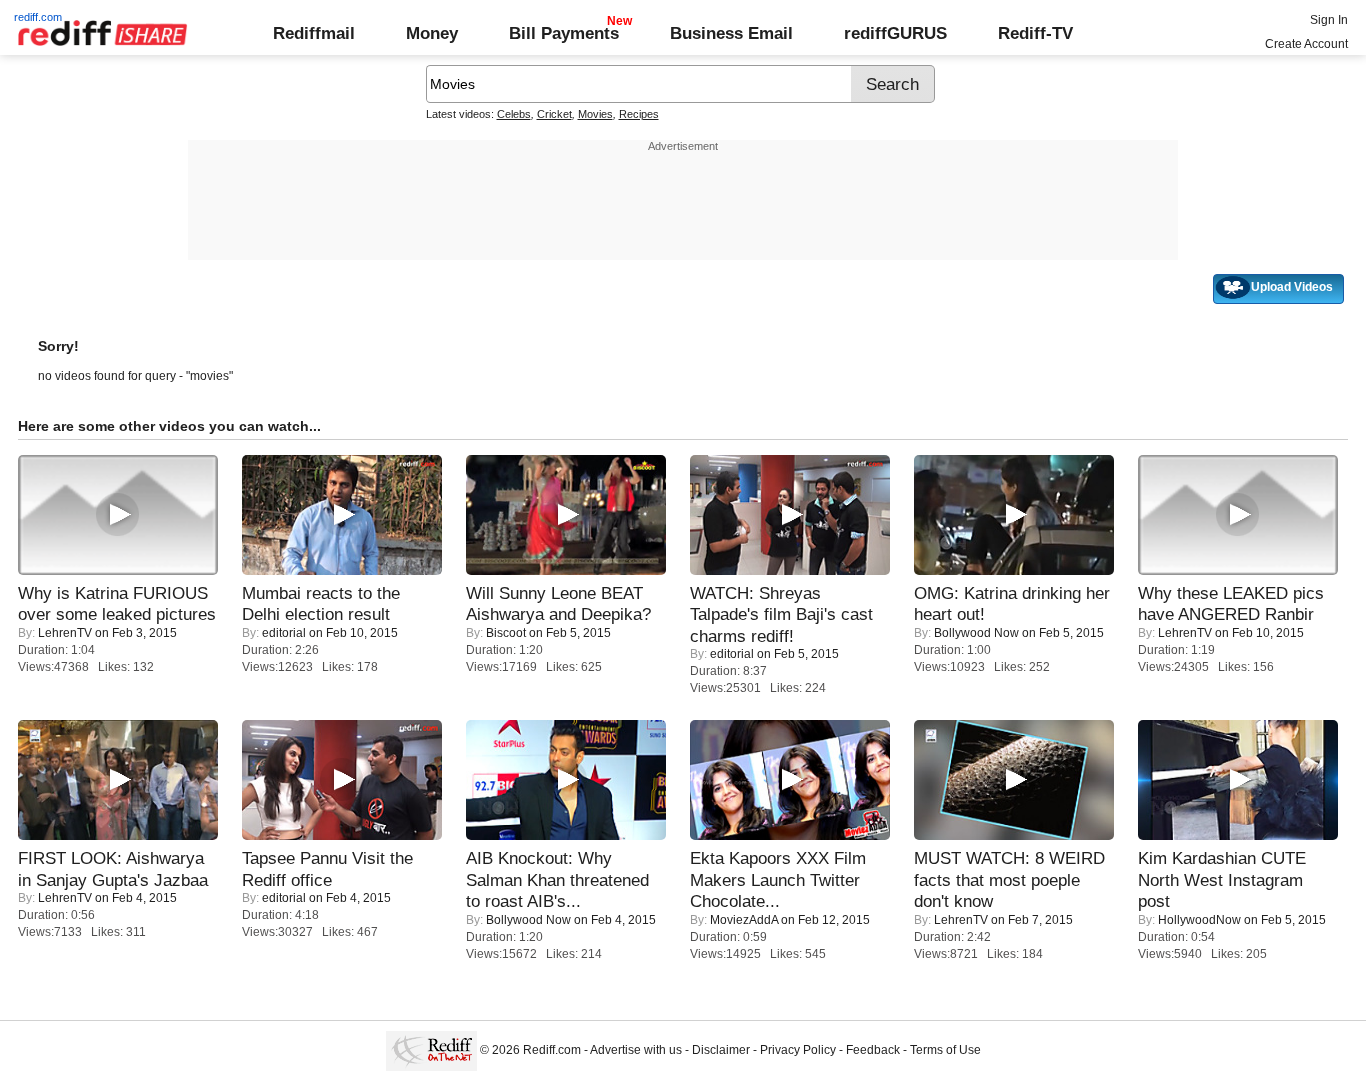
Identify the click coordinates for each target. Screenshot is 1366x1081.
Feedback (873, 1050)
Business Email (731, 33)
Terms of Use (945, 1050)
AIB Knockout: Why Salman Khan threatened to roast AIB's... (557, 879)
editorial (284, 633)
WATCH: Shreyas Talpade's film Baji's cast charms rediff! (781, 614)
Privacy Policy (798, 1050)
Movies (595, 114)
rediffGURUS (895, 33)
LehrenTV (65, 633)
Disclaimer (721, 1050)
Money (432, 33)
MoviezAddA (744, 920)
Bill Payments (564, 33)
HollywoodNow (1199, 920)
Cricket (554, 114)
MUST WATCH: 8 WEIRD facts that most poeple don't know (1009, 879)
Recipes (639, 114)
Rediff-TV (1035, 33)
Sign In (1329, 20)
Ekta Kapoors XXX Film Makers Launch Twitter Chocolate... (778, 879)
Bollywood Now (976, 633)
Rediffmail (314, 33)
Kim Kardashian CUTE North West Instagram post (1222, 879)
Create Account (1306, 44)
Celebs (514, 114)
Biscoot (506, 633)
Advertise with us (636, 1050)
